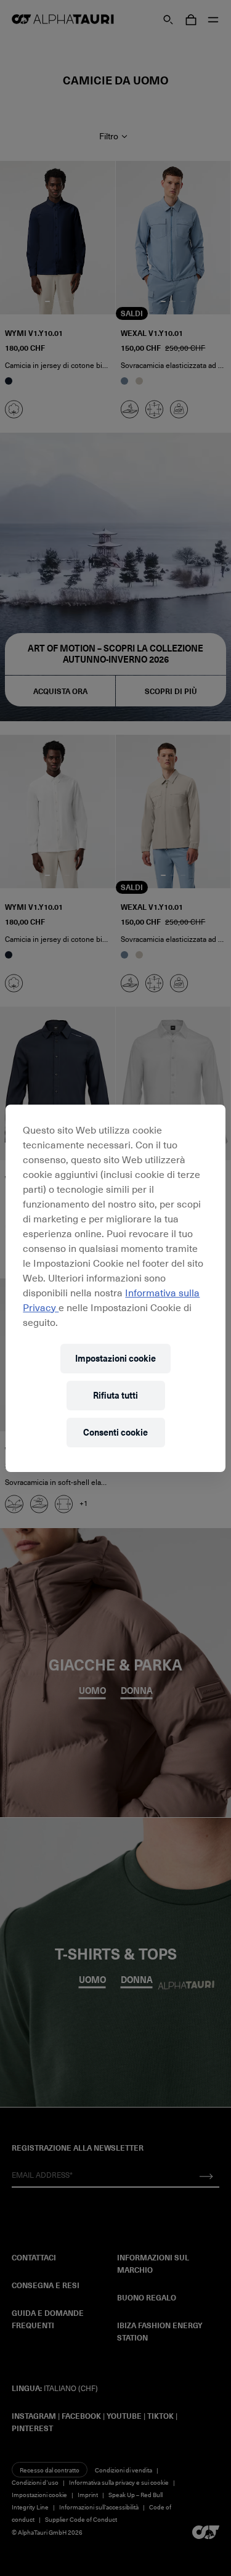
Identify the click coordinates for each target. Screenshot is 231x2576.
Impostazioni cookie (115, 1358)
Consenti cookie (115, 1432)
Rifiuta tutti (115, 1395)
